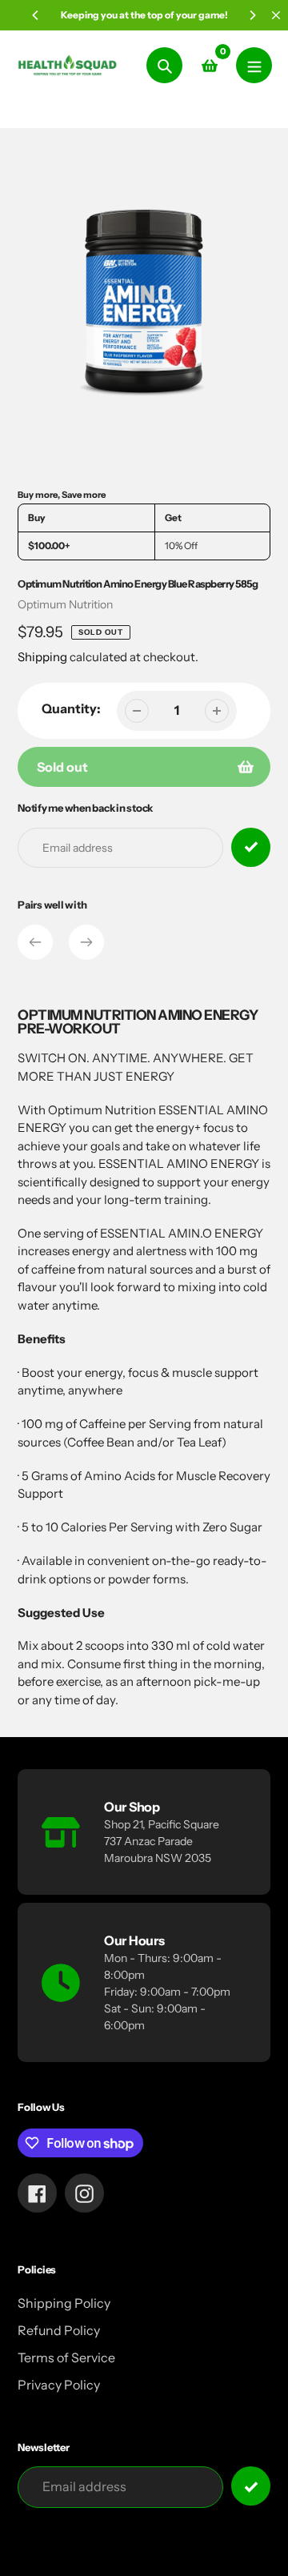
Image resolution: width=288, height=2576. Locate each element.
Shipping (42, 657)
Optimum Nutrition (65, 604)
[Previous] (36, 15)
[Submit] (251, 2486)
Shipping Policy (64, 2303)
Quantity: (71, 708)
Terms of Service (66, 2357)
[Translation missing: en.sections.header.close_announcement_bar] (276, 15)
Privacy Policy (59, 2385)
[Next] (252, 15)
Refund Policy (59, 2330)
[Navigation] (254, 65)
